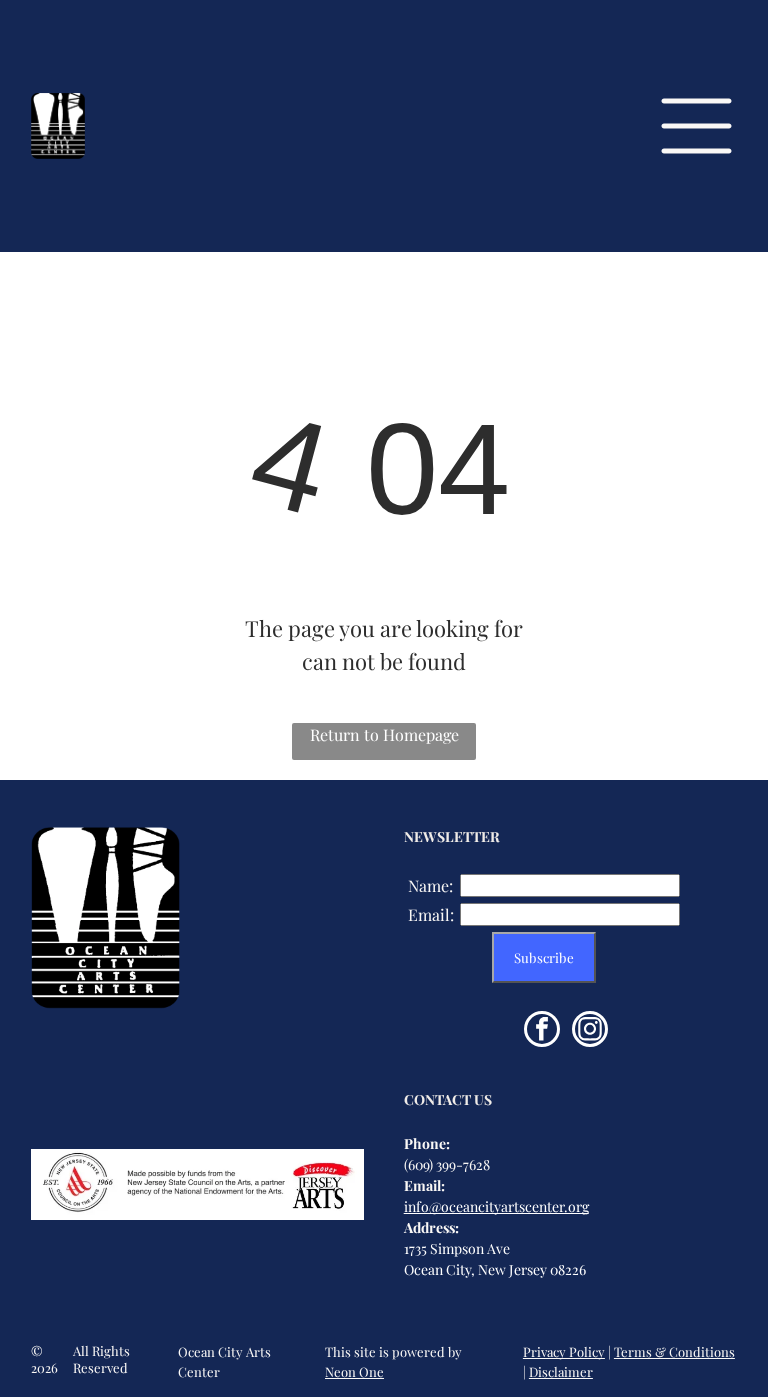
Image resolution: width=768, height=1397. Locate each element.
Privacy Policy (564, 1351)
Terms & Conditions (674, 1351)
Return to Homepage (384, 734)
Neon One (354, 1371)
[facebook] (542, 1031)
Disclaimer (561, 1371)
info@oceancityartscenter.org (496, 1206)
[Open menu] (696, 126)
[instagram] (590, 1031)
